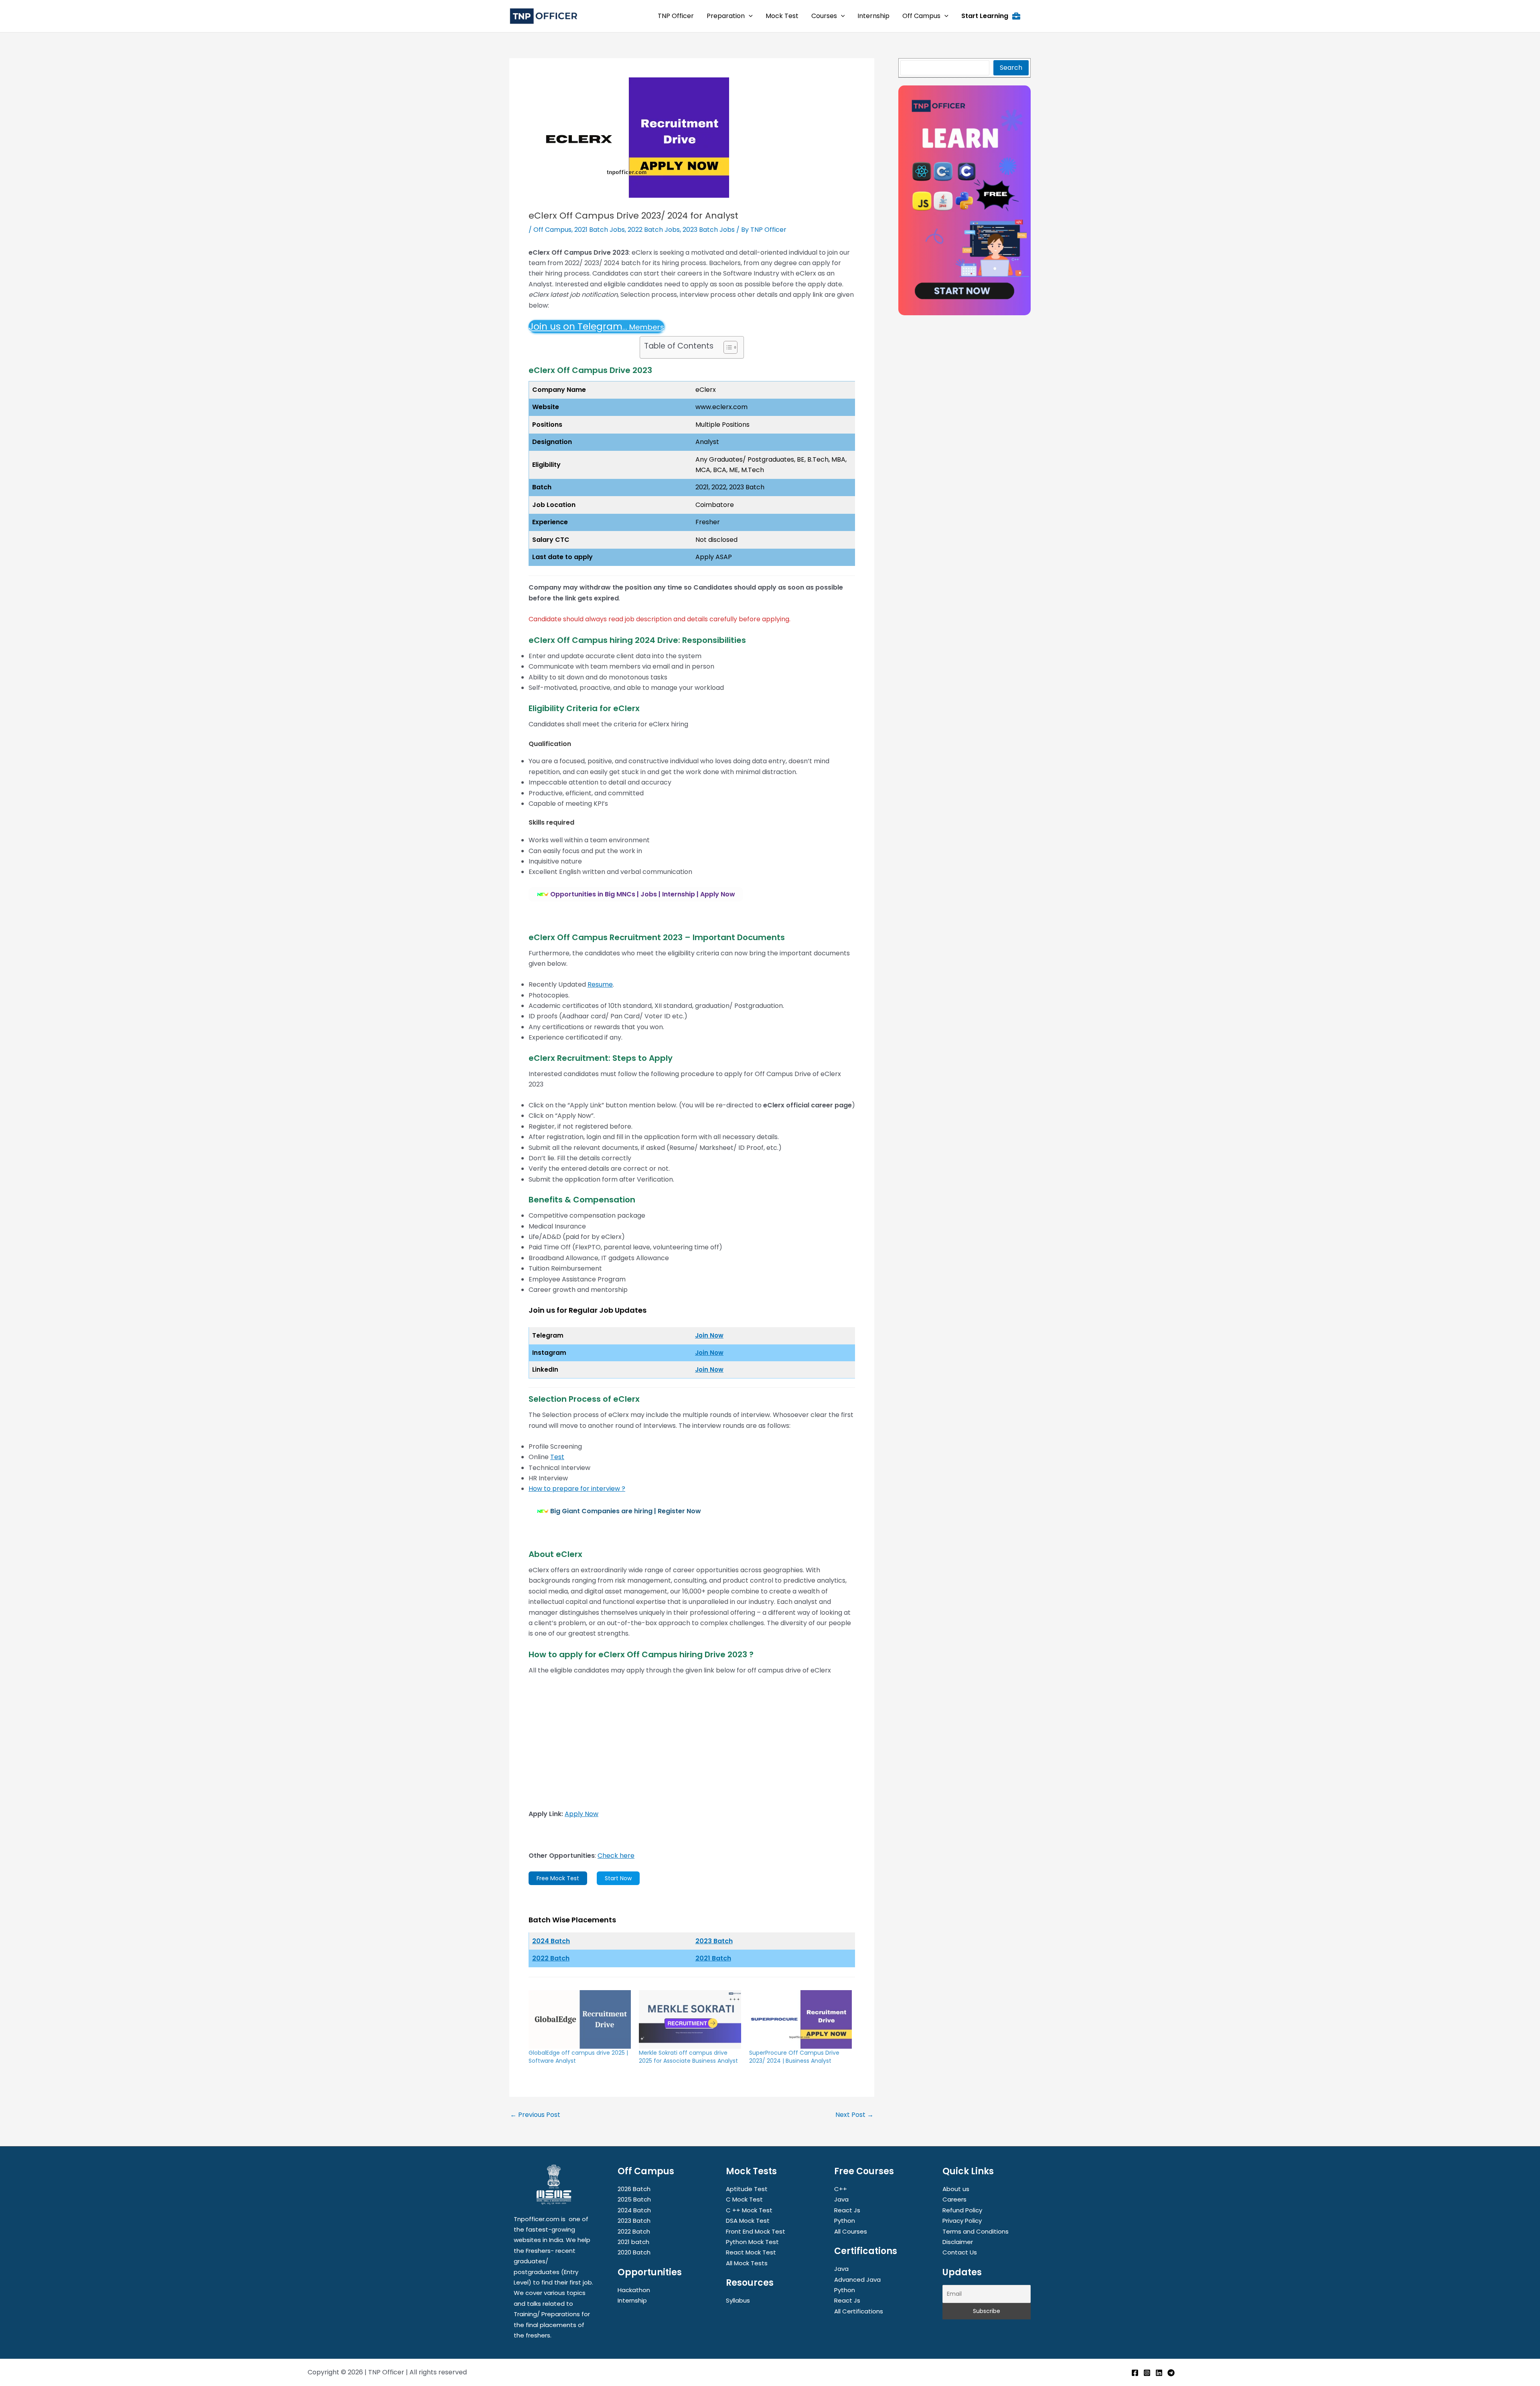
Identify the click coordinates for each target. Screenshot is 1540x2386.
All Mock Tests (747, 2263)
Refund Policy (962, 2210)
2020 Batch (634, 2252)
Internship (632, 2300)
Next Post (854, 2115)
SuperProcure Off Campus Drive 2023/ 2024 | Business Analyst (794, 2057)
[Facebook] (1135, 2373)
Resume (600, 984)
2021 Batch (713, 1958)
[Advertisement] (692, 1742)
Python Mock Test (752, 2242)
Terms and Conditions (976, 2231)
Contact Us (960, 2252)
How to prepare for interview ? (577, 1489)
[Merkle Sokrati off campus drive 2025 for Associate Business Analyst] (690, 2019)
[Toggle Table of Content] (726, 347)
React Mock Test (751, 2252)
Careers (954, 2199)
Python (845, 2221)
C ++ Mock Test (749, 2210)
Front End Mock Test (756, 2231)
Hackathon (634, 2290)
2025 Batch (634, 2199)
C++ (841, 2189)
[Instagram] (1147, 2373)
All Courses (851, 2231)
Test (557, 1457)
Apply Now (582, 1814)
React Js (847, 2210)
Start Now (618, 1878)
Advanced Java (857, 2280)
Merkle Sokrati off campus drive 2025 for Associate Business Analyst (688, 2057)
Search (1011, 68)
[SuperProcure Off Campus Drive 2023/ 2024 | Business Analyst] (800, 2019)
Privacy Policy (962, 2221)
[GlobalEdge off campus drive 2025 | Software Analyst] (580, 2019)
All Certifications (859, 2311)
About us (956, 2189)
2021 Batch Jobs (600, 230)
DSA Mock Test (748, 2221)
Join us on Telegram (596, 326)
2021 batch (633, 2242)
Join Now (709, 1335)
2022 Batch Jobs (654, 230)
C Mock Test (744, 2199)
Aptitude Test (747, 2189)
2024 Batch (634, 2210)
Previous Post (535, 2115)
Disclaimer (958, 2242)
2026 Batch (634, 2189)
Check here (616, 1856)
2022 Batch (551, 1958)
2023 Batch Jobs (709, 230)
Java (841, 2199)
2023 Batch (714, 1941)
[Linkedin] (1159, 2373)
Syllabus (738, 2300)
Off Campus (552, 230)
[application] (749, 16)
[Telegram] (1171, 2373)
